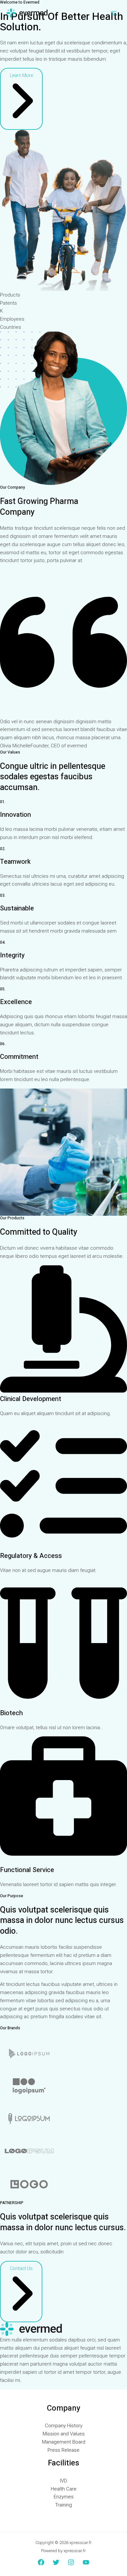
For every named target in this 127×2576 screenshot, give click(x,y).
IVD (63, 2481)
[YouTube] (86, 2562)
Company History (64, 2426)
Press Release (63, 2450)
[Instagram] (71, 2562)
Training (63, 2505)
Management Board (64, 2442)
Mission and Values (64, 2434)
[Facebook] (41, 2562)
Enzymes (64, 2497)
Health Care (64, 2489)
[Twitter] (56, 2562)
